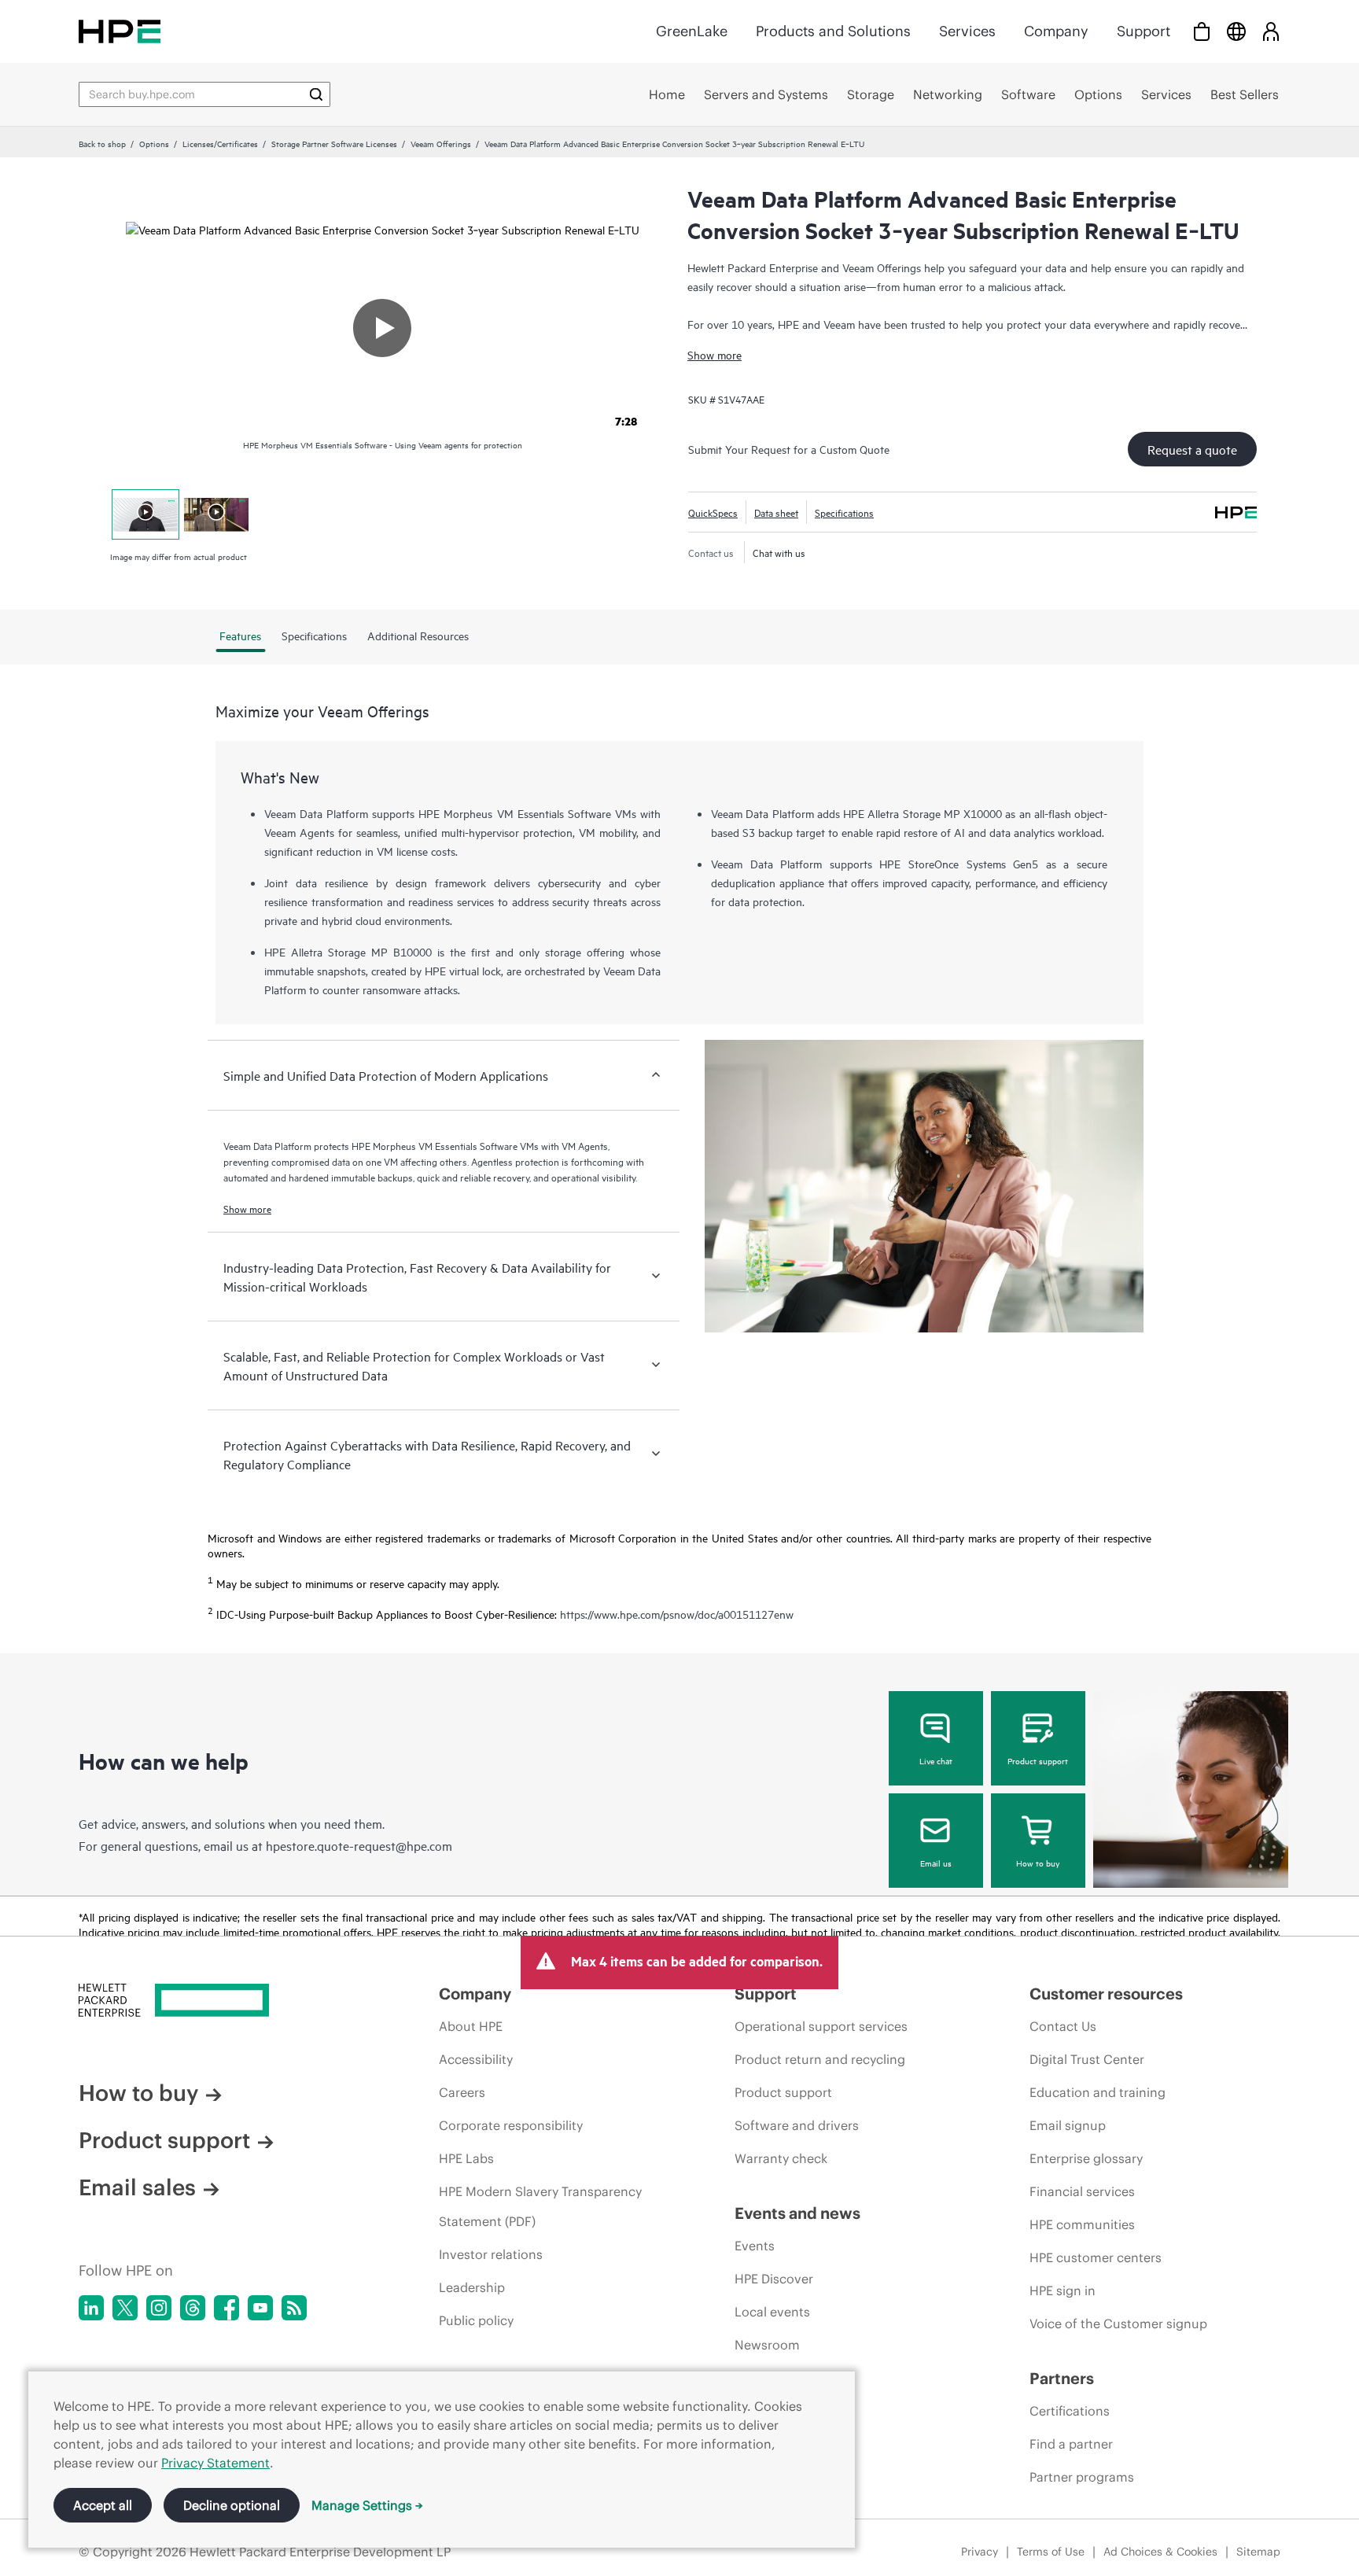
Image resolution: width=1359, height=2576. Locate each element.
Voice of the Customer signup (1118, 2324)
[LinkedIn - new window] (91, 2308)
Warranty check (781, 2158)
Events (755, 2246)
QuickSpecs (713, 512)
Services (967, 31)
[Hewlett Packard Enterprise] (120, 31)
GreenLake (692, 31)
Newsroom (767, 2345)
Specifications (844, 512)
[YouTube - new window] (260, 2308)
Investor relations (491, 2254)
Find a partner (1071, 2444)
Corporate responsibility (511, 2125)
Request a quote (1192, 449)
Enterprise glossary (1086, 2158)
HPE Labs (466, 2158)
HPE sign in (1063, 2290)
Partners (1062, 2378)
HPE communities (1082, 2224)
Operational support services (821, 2026)
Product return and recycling (820, 2059)
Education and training (1098, 2092)
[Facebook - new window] (226, 2308)
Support (1144, 31)
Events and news (797, 2213)
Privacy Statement (215, 2463)
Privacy (980, 2552)
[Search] (316, 94)
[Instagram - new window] (159, 2308)
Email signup (1068, 2125)
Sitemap (1258, 2552)
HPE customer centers (1096, 2257)
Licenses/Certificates (220, 143)
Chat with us (779, 552)
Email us (936, 1863)
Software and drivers (797, 2125)
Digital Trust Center (1087, 2059)
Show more (714, 354)
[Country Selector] (1236, 31)
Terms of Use (1051, 2552)
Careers (462, 2092)
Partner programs (1082, 2477)
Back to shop (102, 143)
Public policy (476, 2320)
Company (1056, 31)
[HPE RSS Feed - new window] (294, 2308)
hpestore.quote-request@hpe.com (359, 1845)
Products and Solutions (833, 31)
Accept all (103, 2505)
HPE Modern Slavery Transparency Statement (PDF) (540, 2206)
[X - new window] (125, 2308)
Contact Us (1063, 2026)
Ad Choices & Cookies (1160, 2552)
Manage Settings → (367, 2505)
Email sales (137, 2187)
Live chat (936, 1760)
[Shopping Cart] (1202, 31)
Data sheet (776, 512)
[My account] (1271, 31)
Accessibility (476, 2059)
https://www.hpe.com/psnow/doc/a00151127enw (677, 1614)
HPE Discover (774, 2279)
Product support (1038, 1760)
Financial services (1082, 2191)
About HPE (471, 2026)
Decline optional (232, 2505)
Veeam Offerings (441, 143)
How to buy (1038, 1863)
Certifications (1070, 2411)
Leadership (472, 2287)
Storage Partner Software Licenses (334, 143)
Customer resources (1106, 1994)
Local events (772, 2312)
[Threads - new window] (193, 2308)
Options (154, 143)
